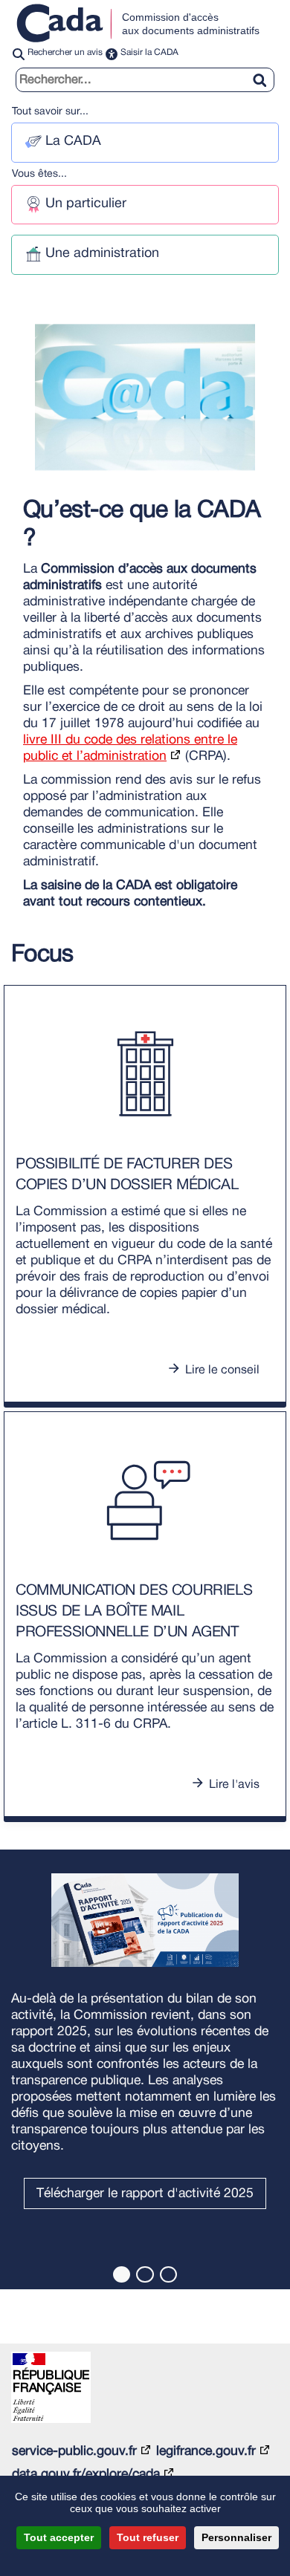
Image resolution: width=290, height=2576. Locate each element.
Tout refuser (148, 2537)
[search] (145, 80)
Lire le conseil (222, 1370)
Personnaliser (236, 2537)
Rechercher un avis (65, 52)
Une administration (102, 254)
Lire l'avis (234, 1785)
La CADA (73, 142)
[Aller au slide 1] (122, 2274)
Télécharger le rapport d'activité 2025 (145, 2193)
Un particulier (86, 204)
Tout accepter (59, 2537)
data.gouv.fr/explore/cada (86, 2474)
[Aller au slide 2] (145, 2274)
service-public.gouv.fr (74, 2451)
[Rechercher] (265, 71)
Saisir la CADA (149, 52)
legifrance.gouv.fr (206, 2451)
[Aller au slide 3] (168, 2274)
